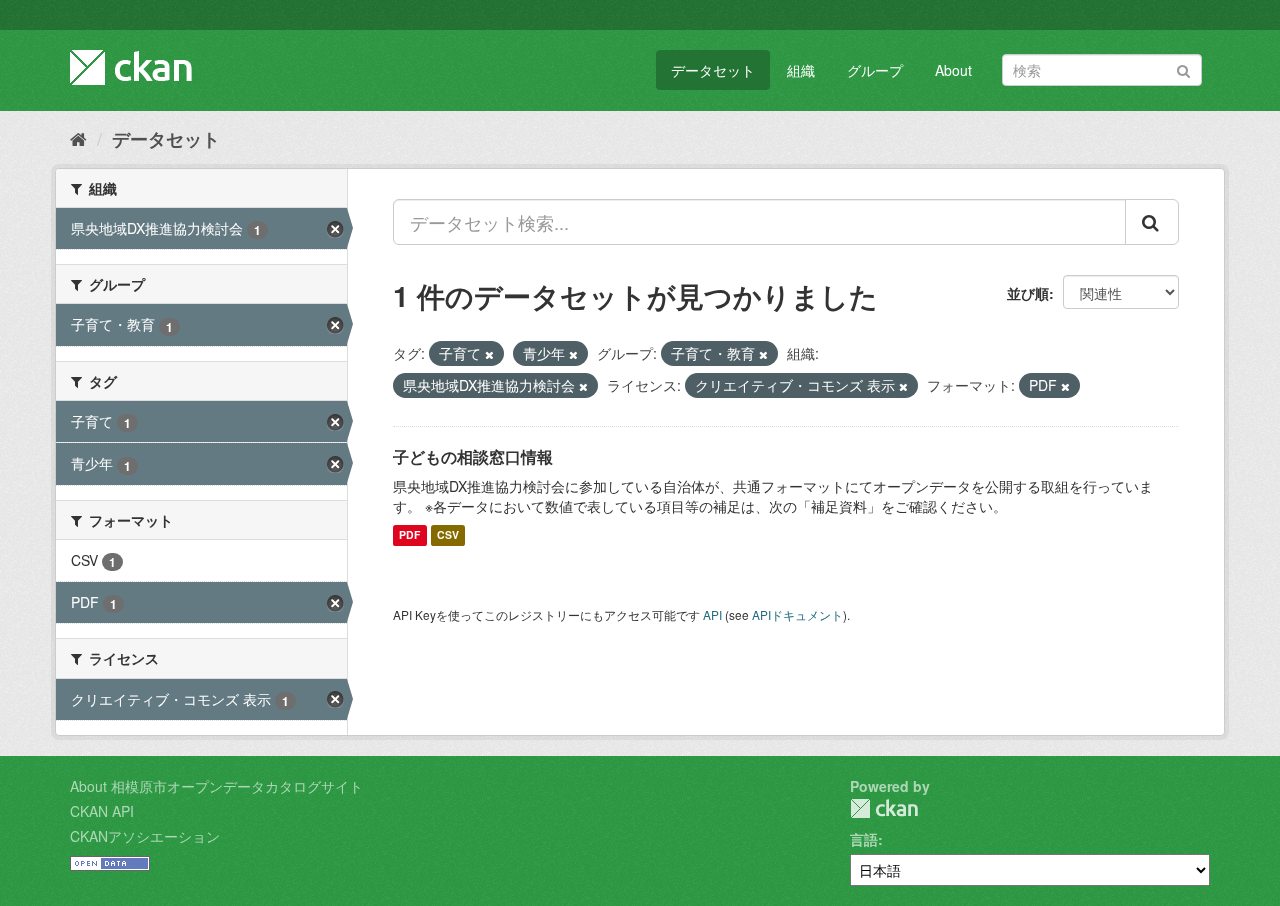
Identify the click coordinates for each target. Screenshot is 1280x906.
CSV (448, 535)
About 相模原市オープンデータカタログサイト (216, 786)
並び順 (1028, 293)
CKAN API (102, 811)
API (712, 614)
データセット (713, 70)
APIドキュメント (797, 614)
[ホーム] (78, 138)
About (953, 70)
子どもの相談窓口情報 (473, 456)
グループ (875, 70)
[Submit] (1183, 68)
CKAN (884, 808)
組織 (801, 70)
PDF (409, 535)
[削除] (489, 354)
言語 (864, 839)
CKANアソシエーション (145, 836)
